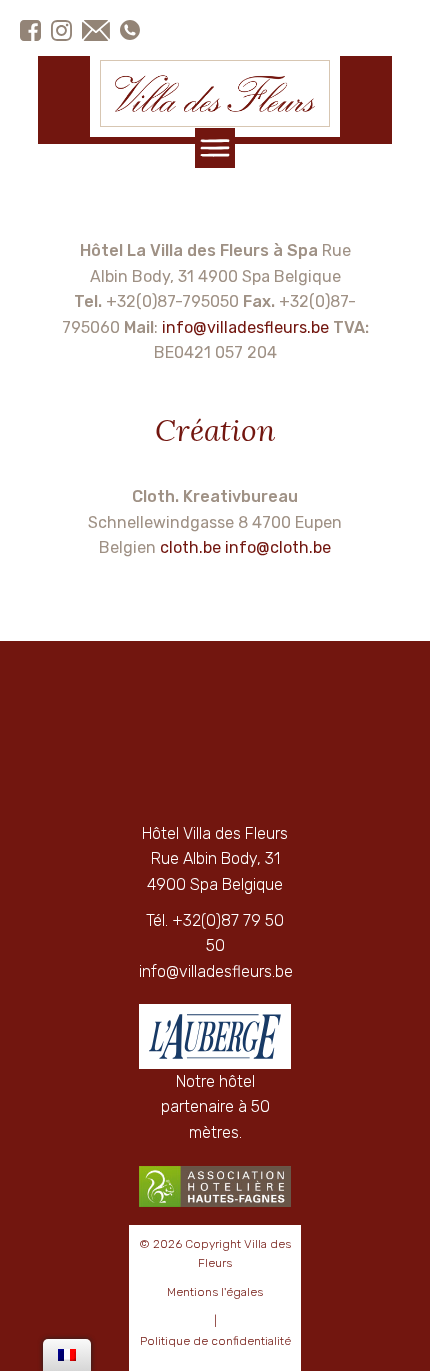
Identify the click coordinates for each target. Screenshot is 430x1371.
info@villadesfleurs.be (245, 327)
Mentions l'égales (215, 1292)
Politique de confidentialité (215, 1341)
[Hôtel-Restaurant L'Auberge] (215, 1036)
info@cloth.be (278, 547)
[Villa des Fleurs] (215, 93)
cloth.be (190, 547)
